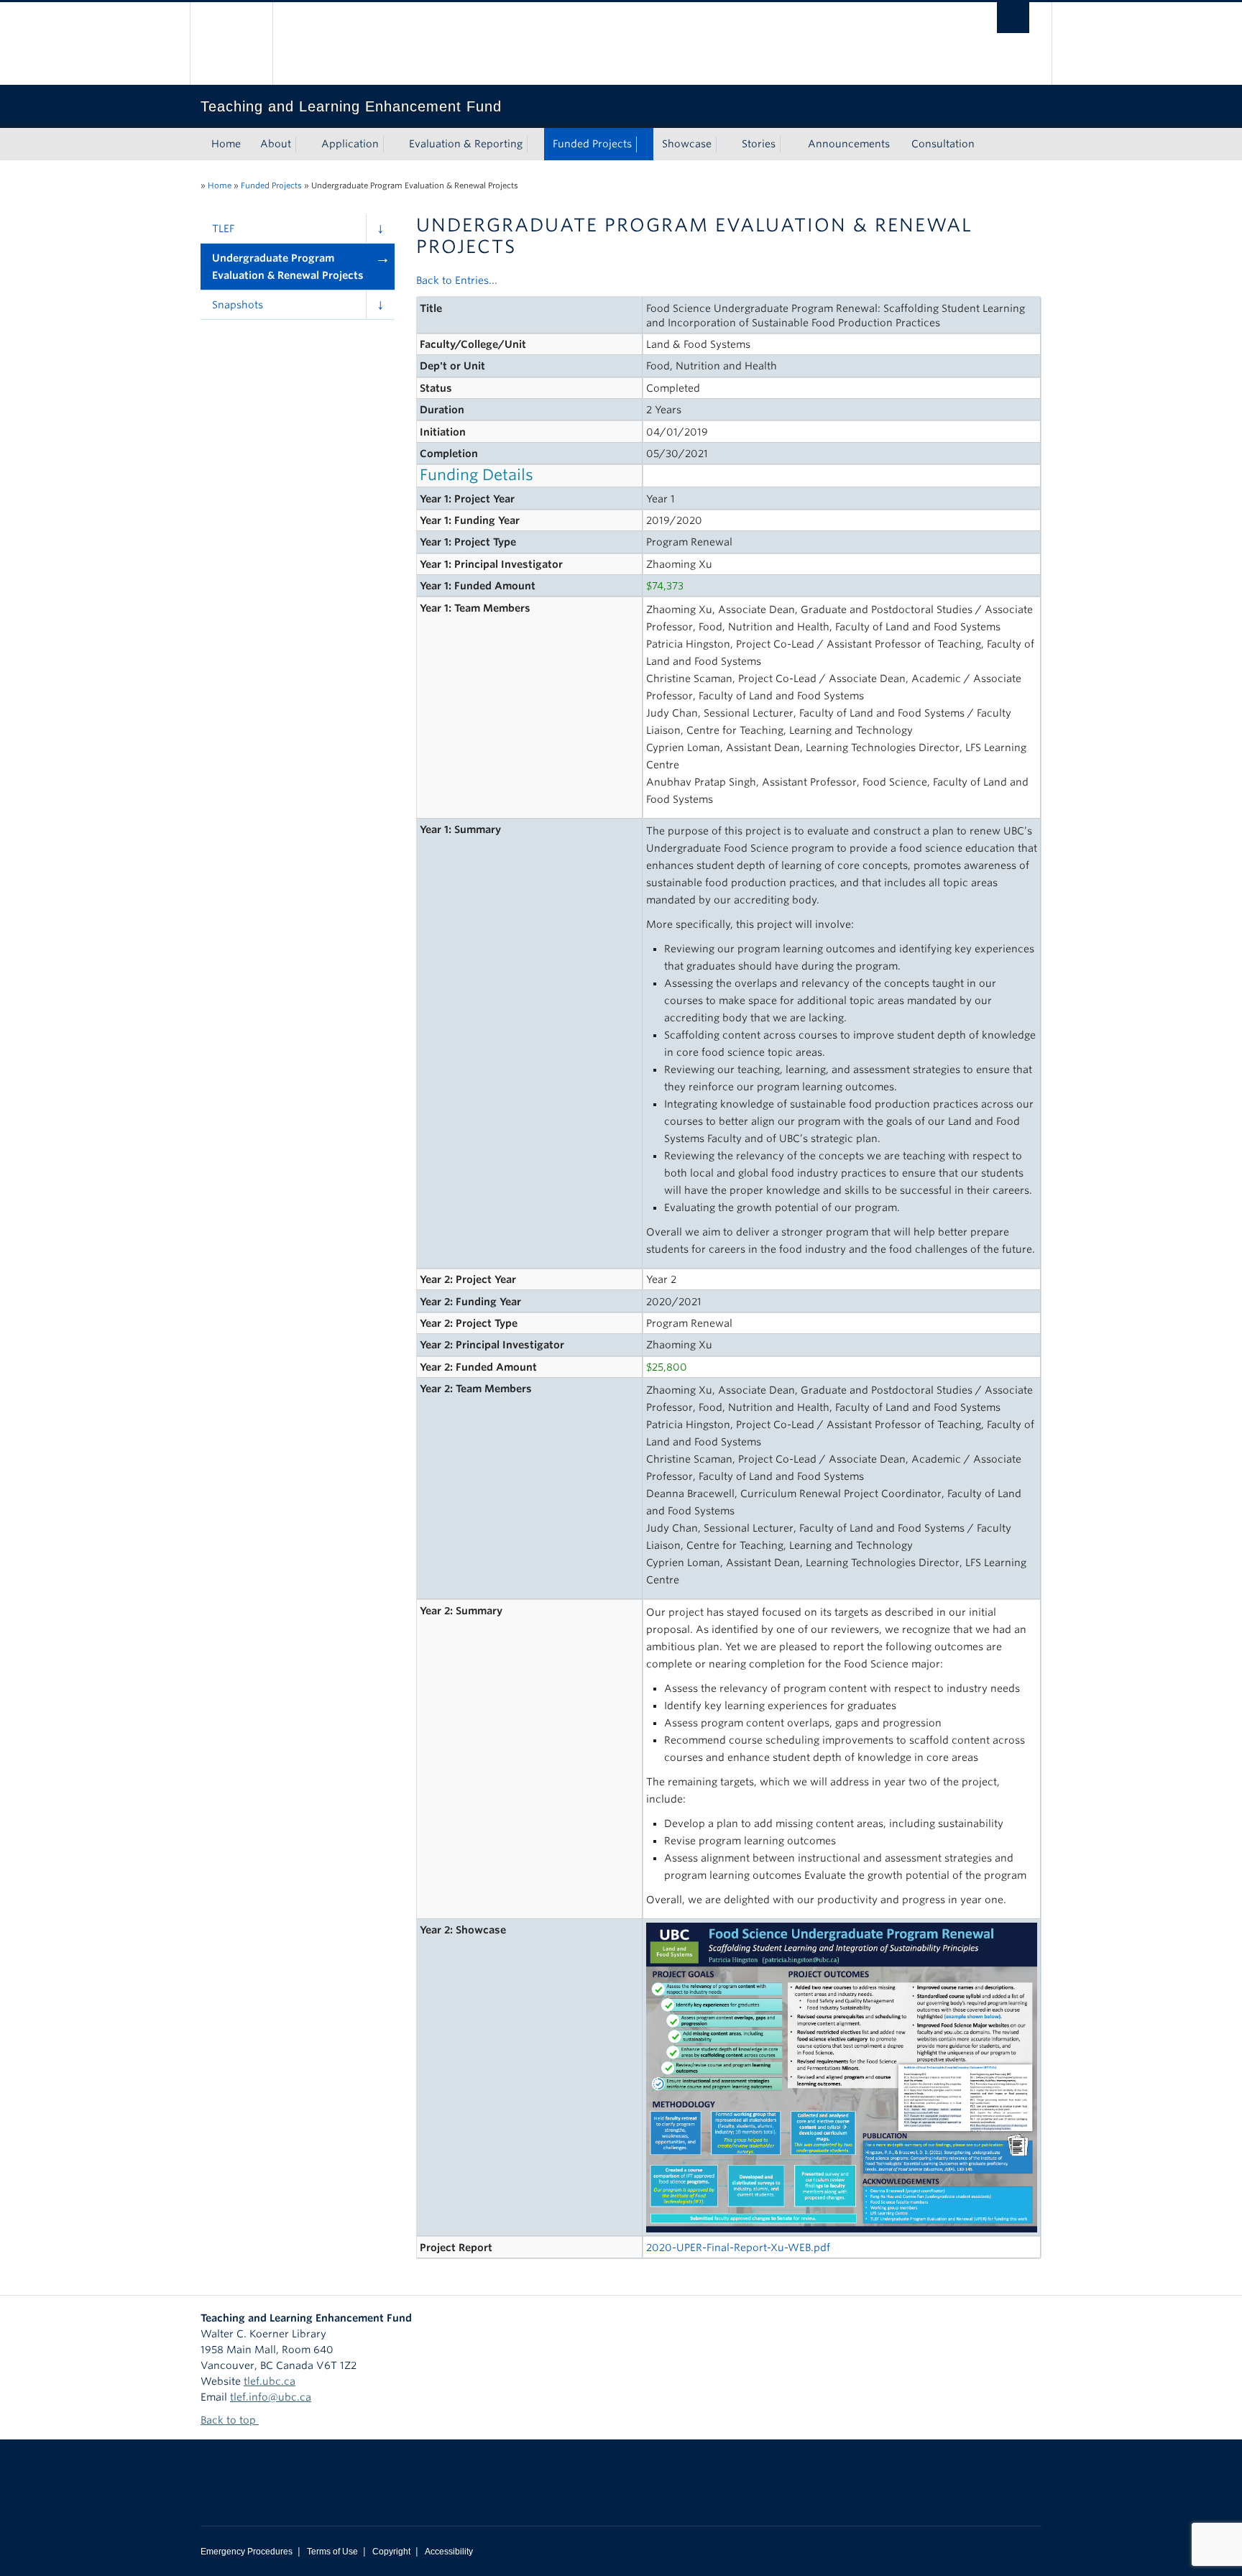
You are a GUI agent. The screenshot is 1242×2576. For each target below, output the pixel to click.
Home (226, 144)
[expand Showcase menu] (724, 144)
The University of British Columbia (231, 43)
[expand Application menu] (392, 144)
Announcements (849, 144)
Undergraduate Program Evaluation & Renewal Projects (288, 267)
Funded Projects (592, 144)
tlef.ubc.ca (270, 2381)
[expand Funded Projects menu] (645, 144)
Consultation (943, 144)
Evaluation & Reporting (466, 144)
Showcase (687, 144)
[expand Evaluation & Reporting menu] (535, 144)
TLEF (223, 229)
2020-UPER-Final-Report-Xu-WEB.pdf (738, 2248)
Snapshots (238, 305)
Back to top (230, 2420)
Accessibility (449, 2552)
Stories (759, 144)
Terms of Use (332, 2552)
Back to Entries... (457, 280)
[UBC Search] (1013, 18)
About (276, 144)
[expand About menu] (304, 144)
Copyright (391, 2552)
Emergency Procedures (247, 2552)
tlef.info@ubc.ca (271, 2397)
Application (350, 144)
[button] (380, 229)
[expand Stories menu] (788, 144)
